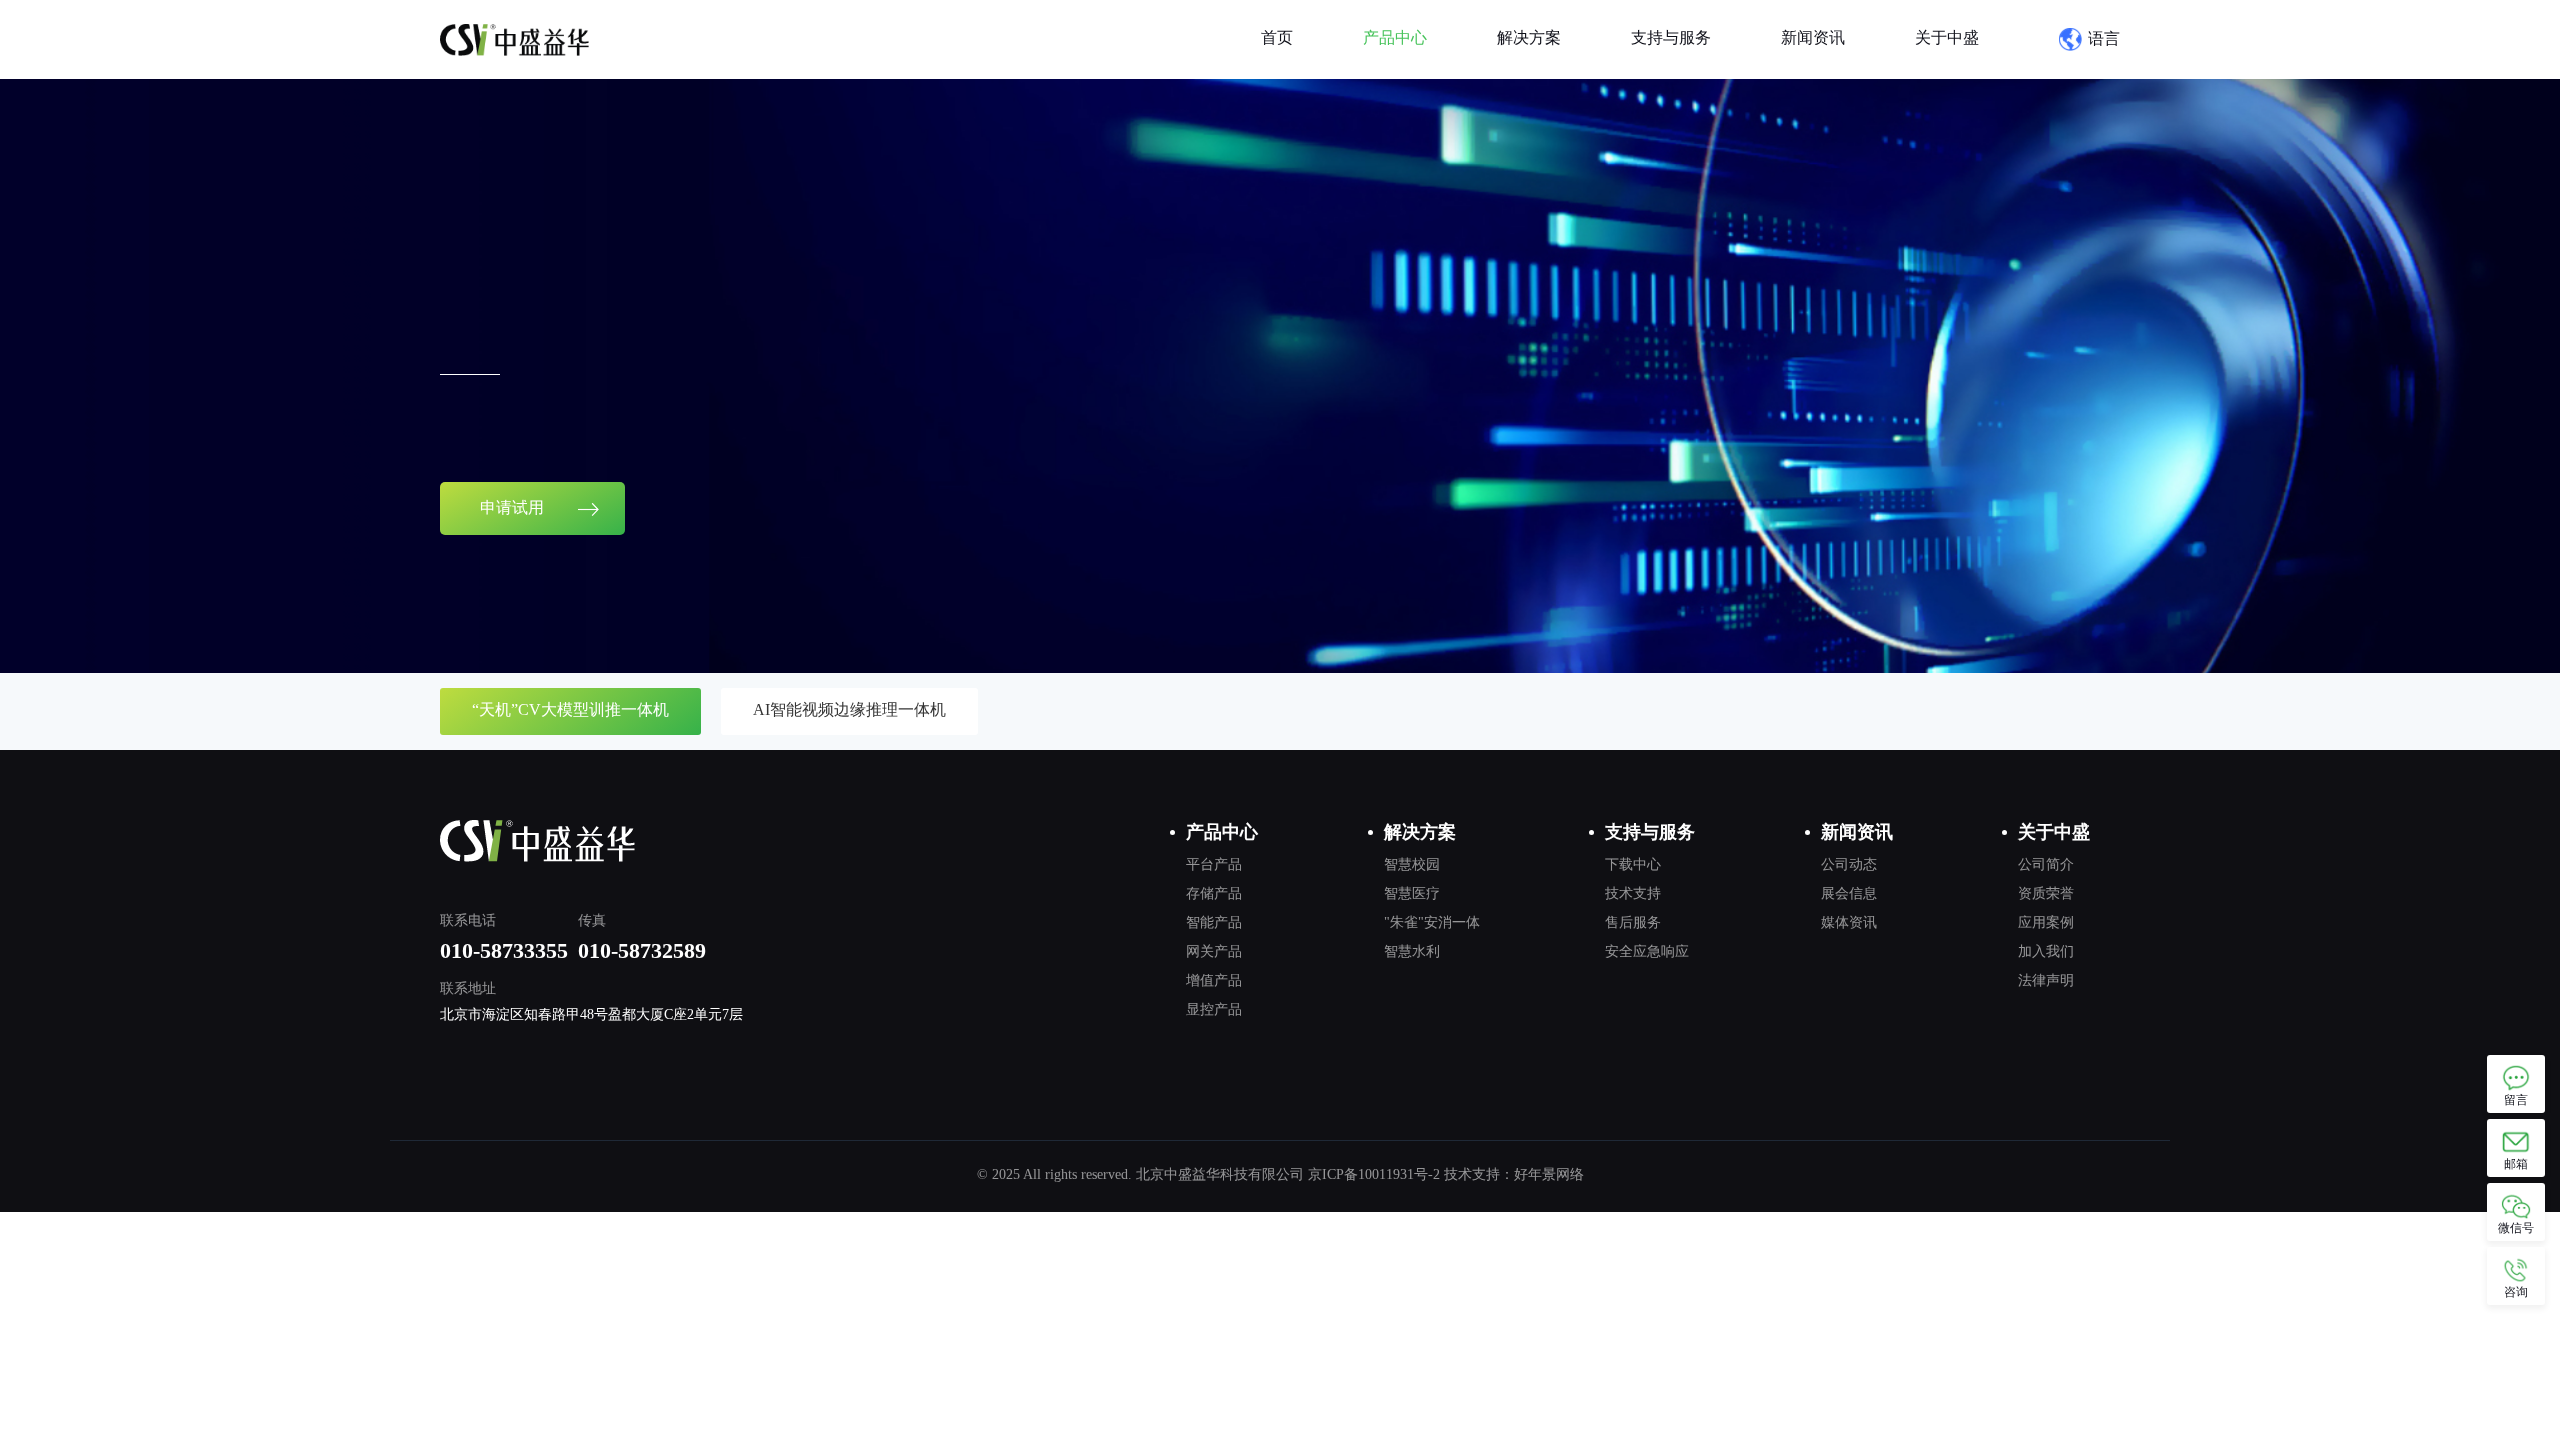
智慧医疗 (1412, 893)
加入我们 (2046, 951)
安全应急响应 (1647, 951)
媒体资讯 (1849, 922)
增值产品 (1214, 980)
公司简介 (2046, 864)
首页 (1277, 37)
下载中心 (1633, 864)
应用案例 (2046, 922)
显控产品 (1214, 1009)
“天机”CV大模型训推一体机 (570, 709)
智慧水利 (1412, 951)
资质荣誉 (2046, 893)
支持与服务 (1671, 37)
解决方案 (1529, 37)
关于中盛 (1947, 37)
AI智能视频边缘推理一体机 (849, 709)
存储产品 (1214, 893)
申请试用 (514, 507)
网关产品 (1214, 951)
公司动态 (1849, 864)
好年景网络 (1549, 1174)
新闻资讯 (1813, 37)
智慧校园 (1412, 864)
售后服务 (1633, 922)
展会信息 (1849, 893)
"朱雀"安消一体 (1432, 922)
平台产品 (1214, 864)
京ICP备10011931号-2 (1374, 1174)
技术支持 (1633, 893)
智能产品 (1214, 922)
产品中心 (1395, 37)
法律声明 (2046, 980)
